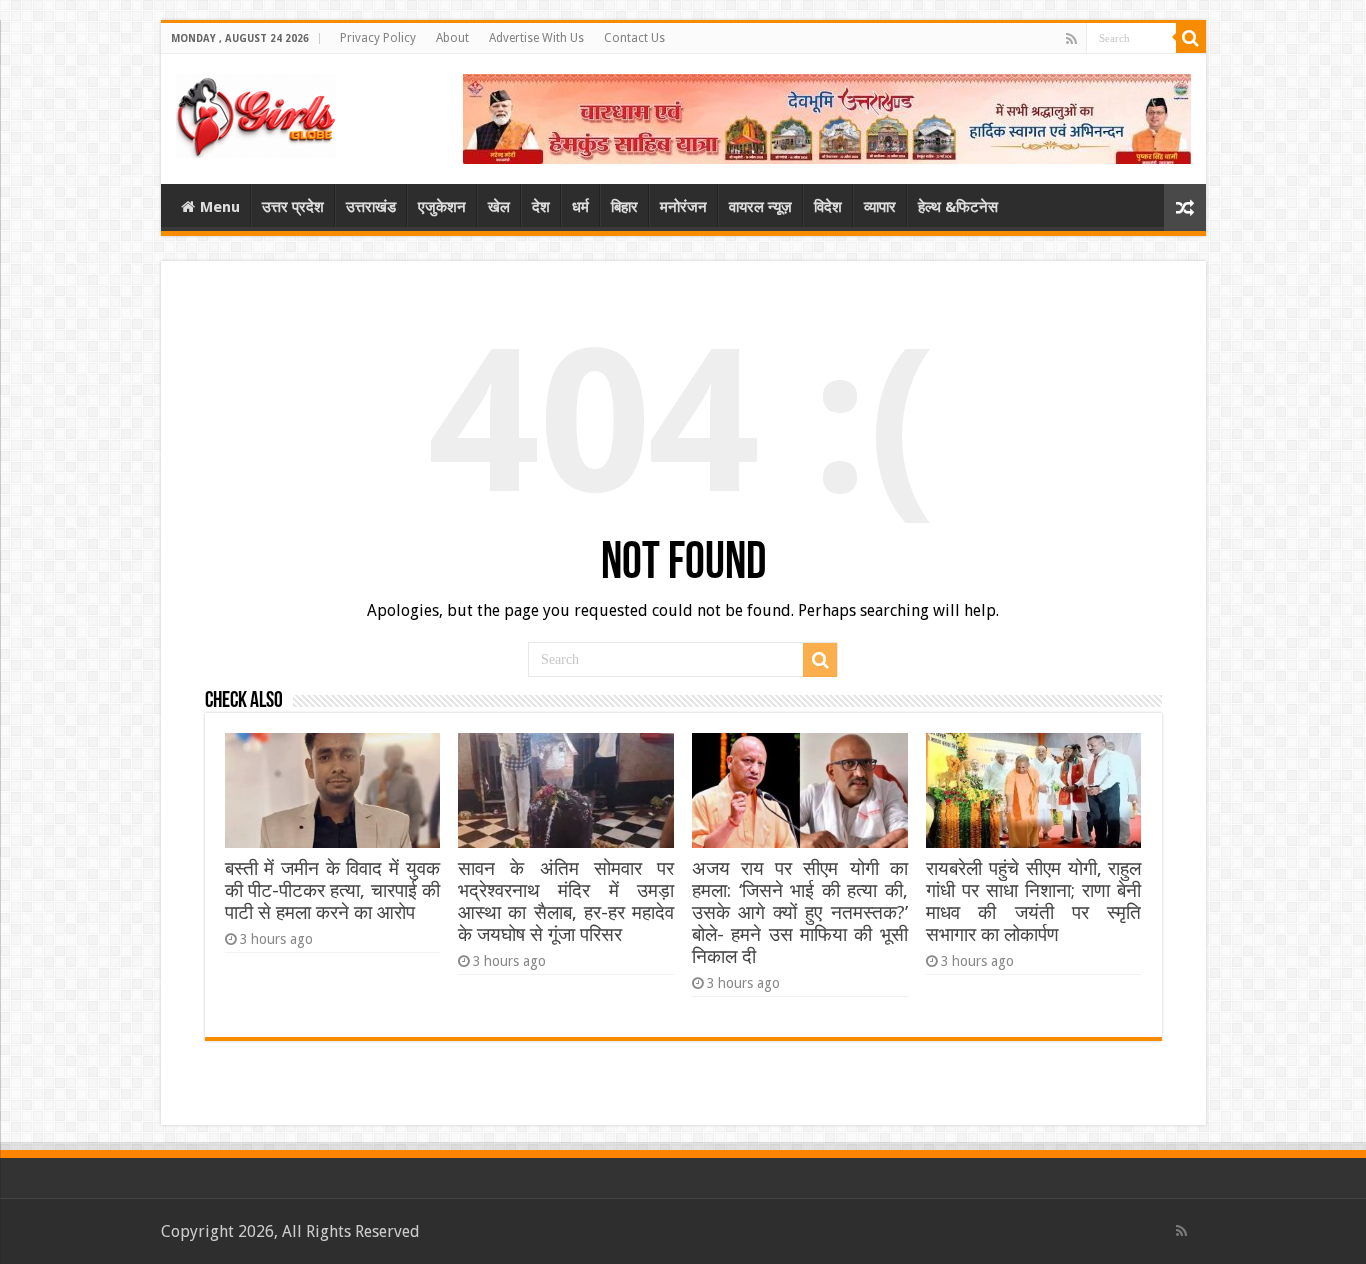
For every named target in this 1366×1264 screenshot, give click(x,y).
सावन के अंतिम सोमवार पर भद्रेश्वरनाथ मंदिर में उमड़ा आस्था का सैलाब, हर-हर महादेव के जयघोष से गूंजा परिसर (565, 901)
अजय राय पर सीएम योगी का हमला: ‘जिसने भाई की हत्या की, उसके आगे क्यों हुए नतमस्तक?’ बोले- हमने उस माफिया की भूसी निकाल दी (799, 912)
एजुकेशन (442, 207)
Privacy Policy (378, 38)
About (452, 38)
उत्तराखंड (371, 207)
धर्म (580, 207)
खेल (499, 207)
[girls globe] (256, 112)
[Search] (1191, 38)
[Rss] (1071, 39)
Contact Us (634, 38)
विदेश (828, 207)
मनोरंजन (683, 207)
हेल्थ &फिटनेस (958, 207)
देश (541, 207)
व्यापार (880, 207)
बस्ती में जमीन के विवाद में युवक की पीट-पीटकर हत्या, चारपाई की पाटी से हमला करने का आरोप (332, 890)
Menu (220, 207)
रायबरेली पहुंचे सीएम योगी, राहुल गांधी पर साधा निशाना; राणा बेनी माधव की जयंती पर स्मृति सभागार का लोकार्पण (1033, 901)
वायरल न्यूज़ (760, 207)
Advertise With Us (536, 38)
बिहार (624, 207)
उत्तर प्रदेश (293, 207)
